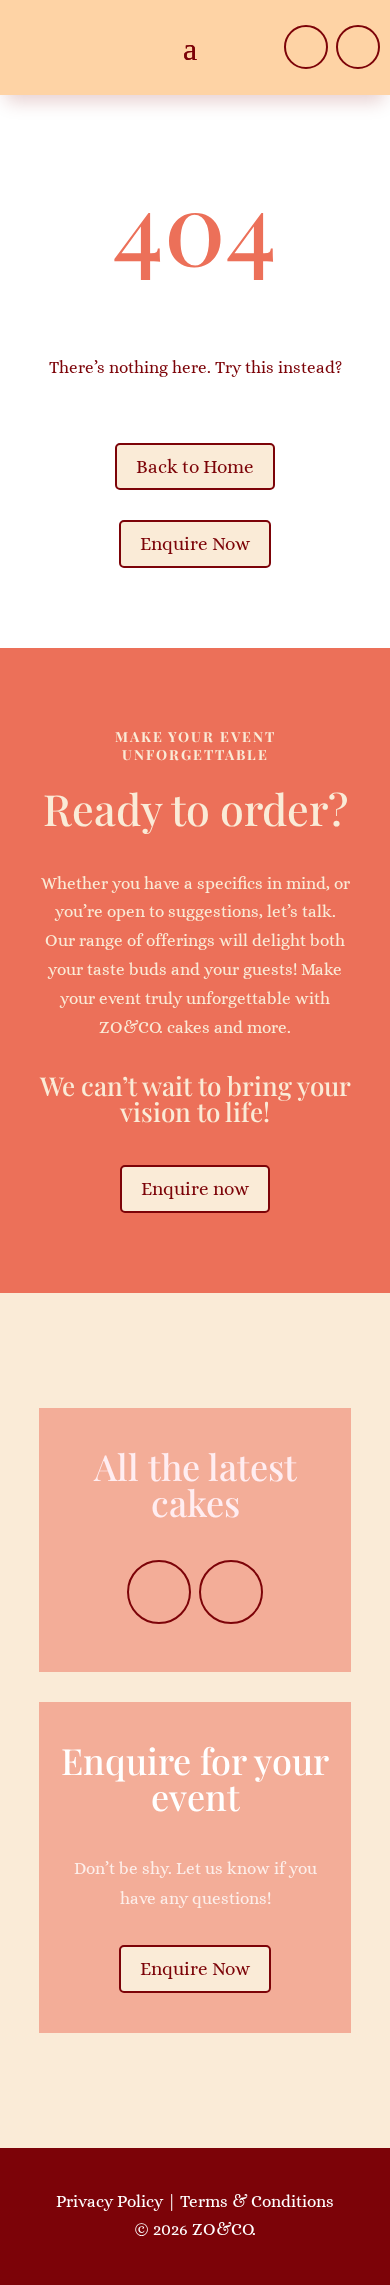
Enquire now (195, 1188)
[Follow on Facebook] (306, 47)
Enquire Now (195, 543)
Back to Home (195, 466)
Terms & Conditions (257, 2201)
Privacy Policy (109, 2201)
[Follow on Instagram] (358, 47)
